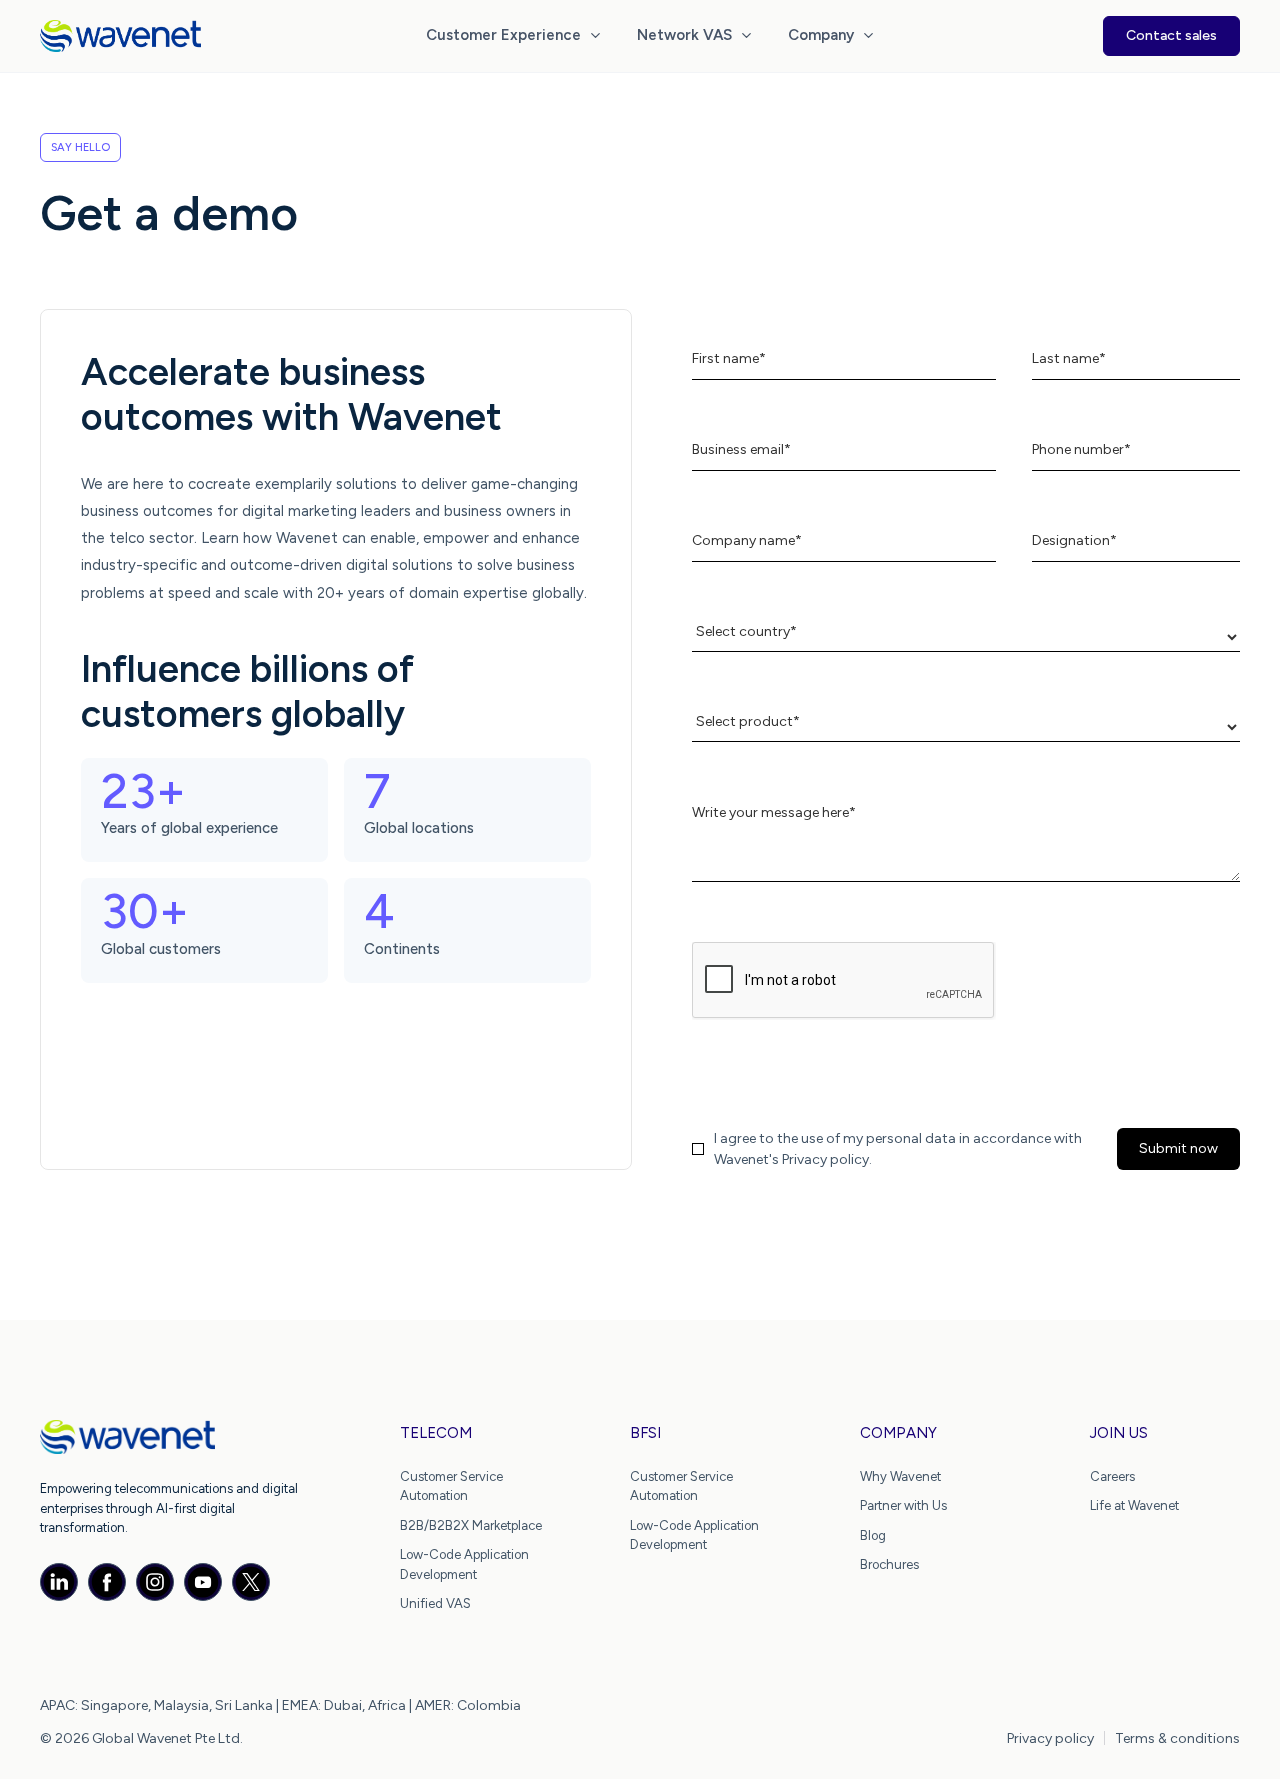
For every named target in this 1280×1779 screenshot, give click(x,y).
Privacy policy (1050, 1738)
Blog (873, 1535)
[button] (515, 36)
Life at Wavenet (1134, 1505)
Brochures (889, 1564)
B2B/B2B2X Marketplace (471, 1525)
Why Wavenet (900, 1476)
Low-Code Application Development (464, 1564)
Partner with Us (903, 1505)
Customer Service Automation (451, 1486)
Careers (1112, 1476)
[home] (120, 36)
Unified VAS (435, 1603)
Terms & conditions (1177, 1738)
